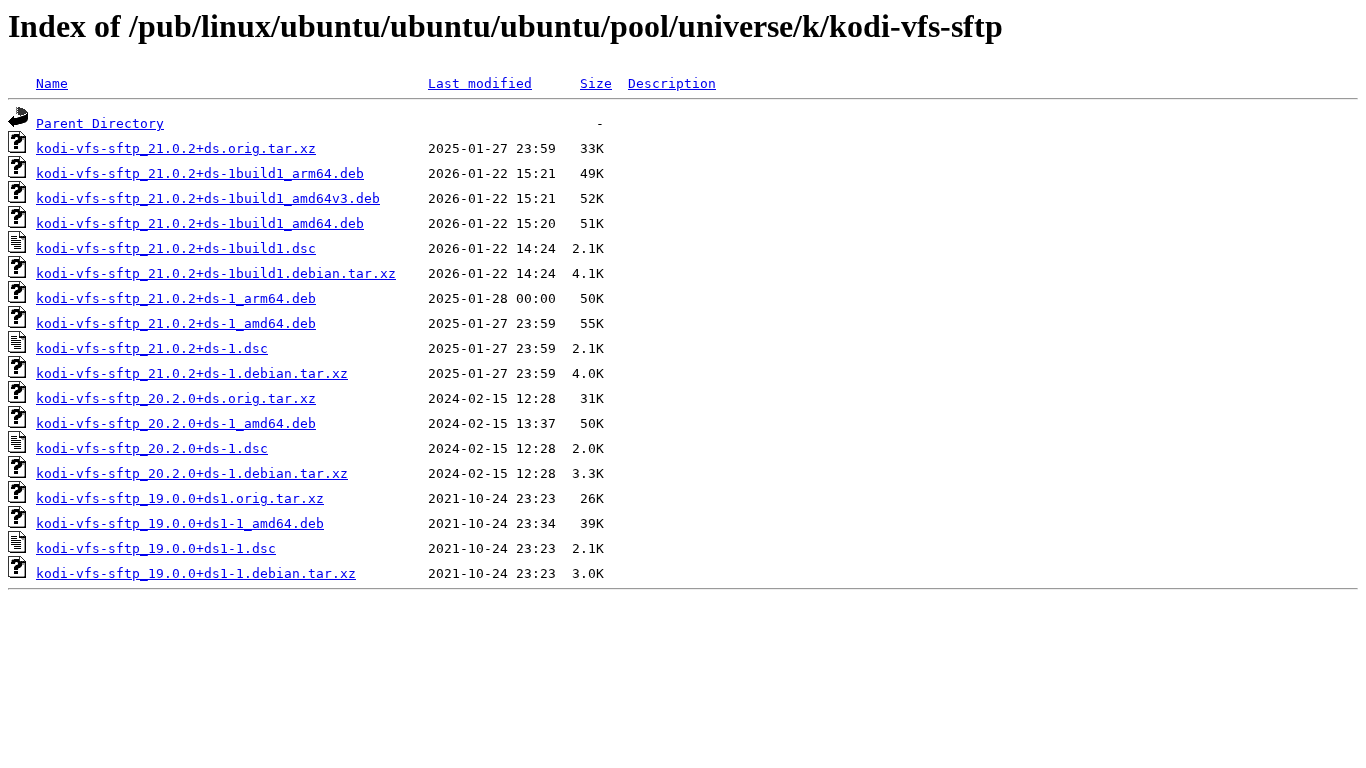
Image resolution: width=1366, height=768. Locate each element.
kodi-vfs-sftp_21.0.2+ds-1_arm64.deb (176, 298)
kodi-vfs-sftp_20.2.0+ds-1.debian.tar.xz (192, 473)
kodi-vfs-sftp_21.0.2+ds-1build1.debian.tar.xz (216, 273)
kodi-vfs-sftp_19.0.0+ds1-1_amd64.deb (180, 523)
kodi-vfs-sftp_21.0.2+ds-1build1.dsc (176, 248)
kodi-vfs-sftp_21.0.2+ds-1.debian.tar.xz (192, 373)
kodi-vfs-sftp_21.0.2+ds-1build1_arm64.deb (200, 173)
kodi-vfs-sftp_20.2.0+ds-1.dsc (152, 448)
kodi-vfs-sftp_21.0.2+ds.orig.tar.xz (176, 148)
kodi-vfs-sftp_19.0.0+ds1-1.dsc (156, 548)
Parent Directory (100, 123)
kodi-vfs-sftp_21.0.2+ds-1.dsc (152, 348)
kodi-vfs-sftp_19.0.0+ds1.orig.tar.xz (180, 498)
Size (596, 83)
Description (672, 83)
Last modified (480, 83)
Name (52, 83)
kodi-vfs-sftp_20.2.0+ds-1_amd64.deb (176, 423)
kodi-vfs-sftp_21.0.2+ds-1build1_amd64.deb (200, 223)
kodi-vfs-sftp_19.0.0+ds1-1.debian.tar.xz (196, 573)
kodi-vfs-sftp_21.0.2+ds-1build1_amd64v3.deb (208, 198)
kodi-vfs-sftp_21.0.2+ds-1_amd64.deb (176, 323)
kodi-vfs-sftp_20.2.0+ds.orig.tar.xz (176, 398)
